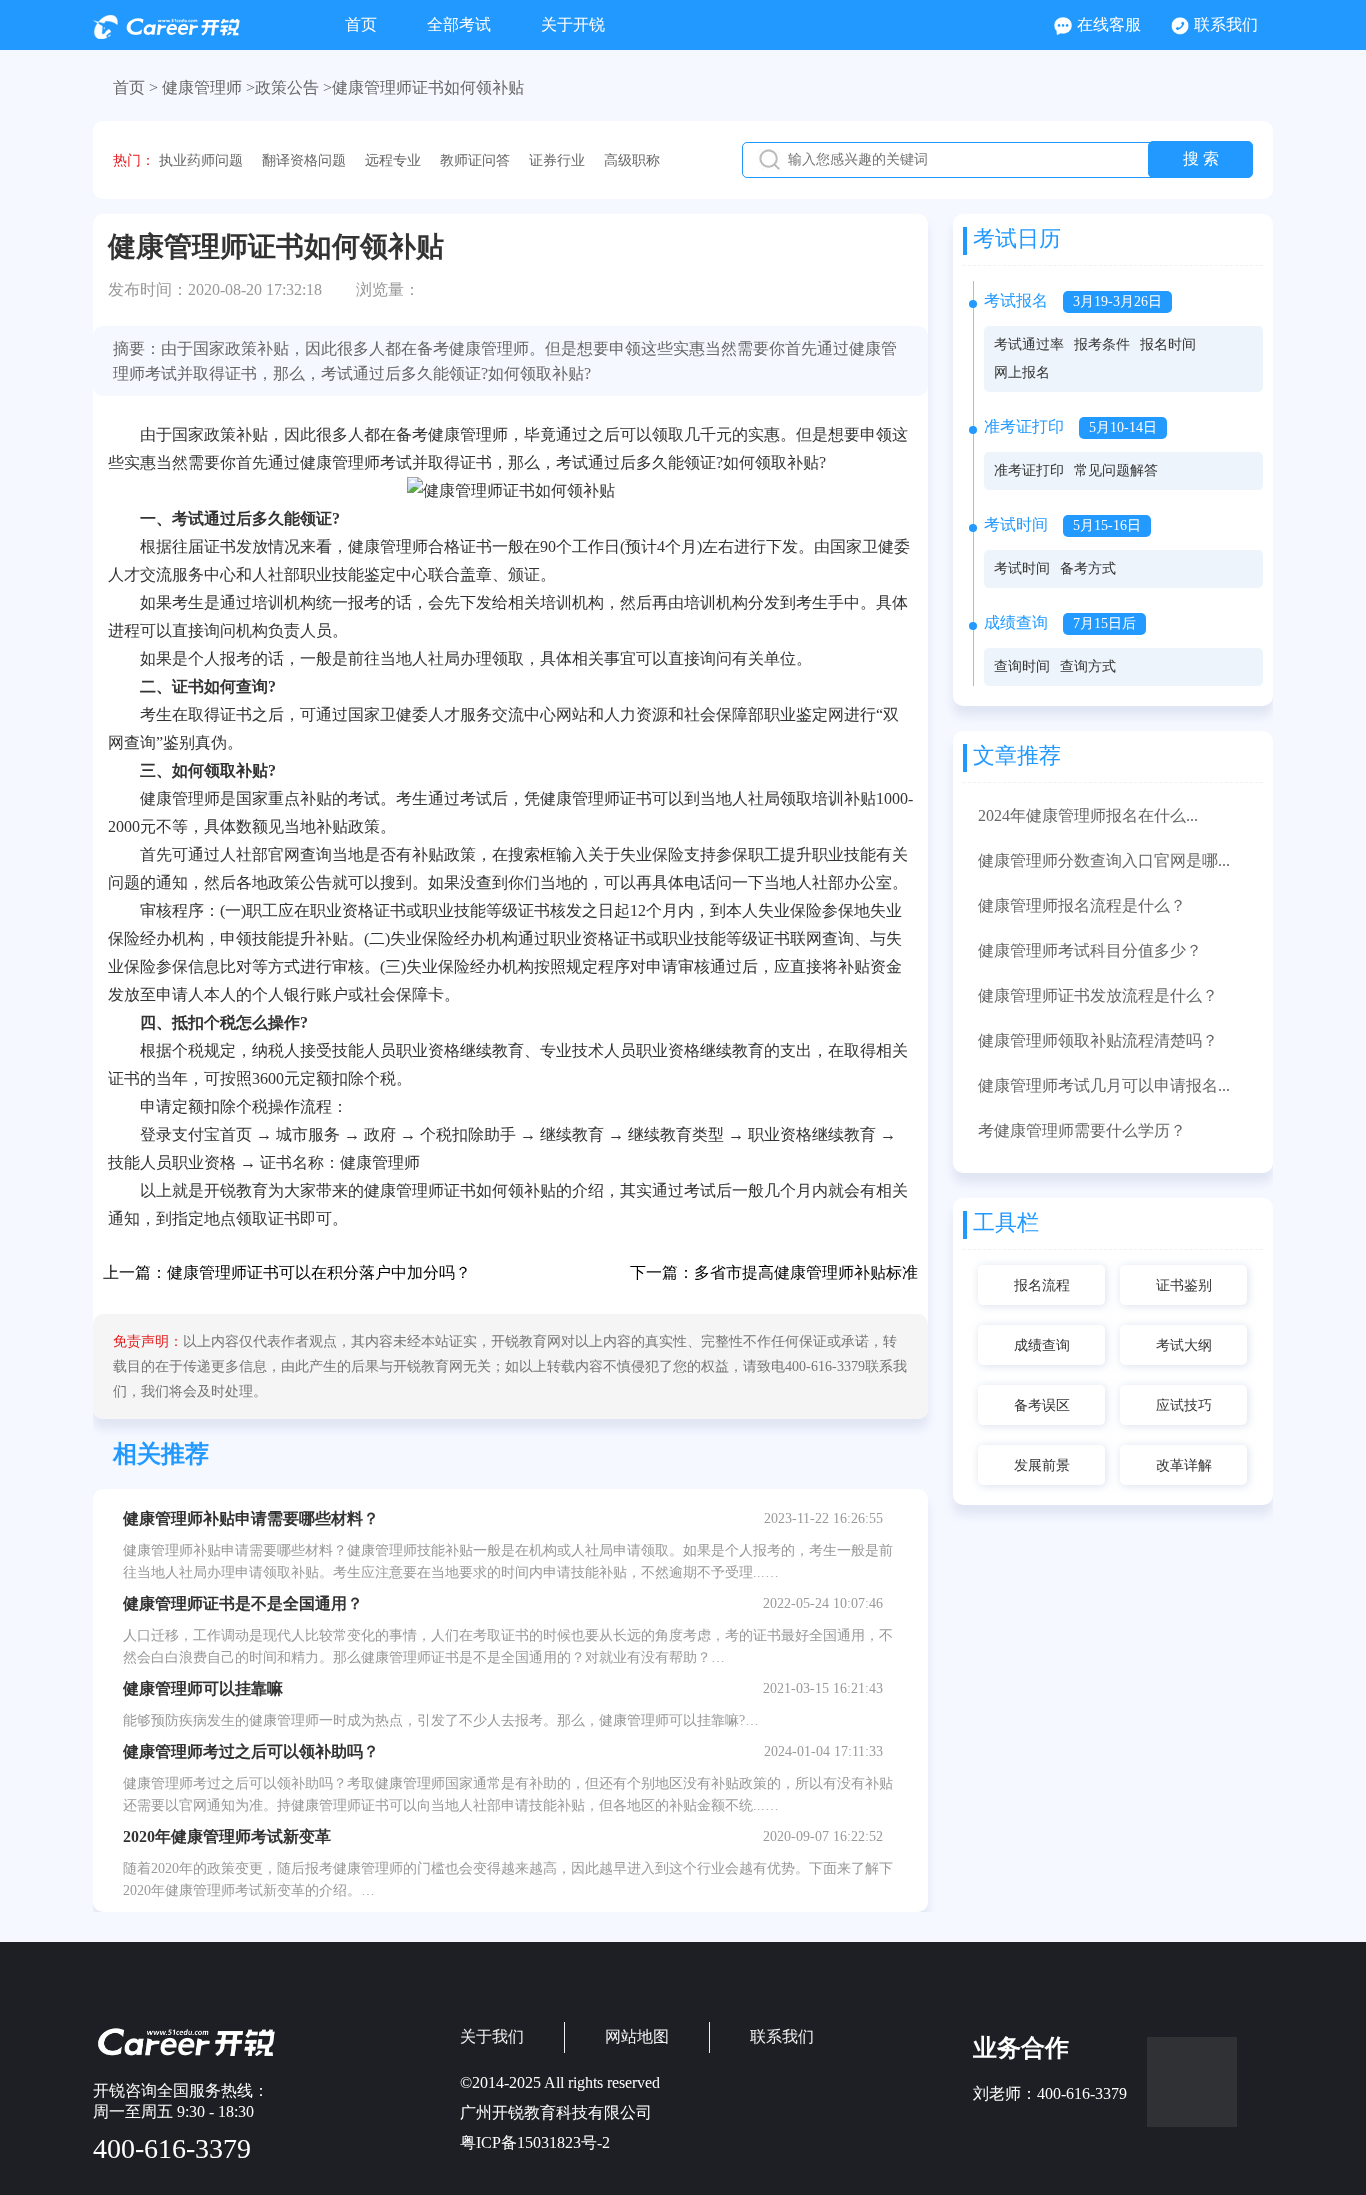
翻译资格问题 (304, 160)
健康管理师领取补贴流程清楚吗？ (1098, 1040)
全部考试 (459, 24)
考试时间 (1022, 568)
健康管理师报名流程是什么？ (1082, 905)
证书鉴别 (1184, 1285)
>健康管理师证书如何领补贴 (423, 87)
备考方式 (1088, 568)
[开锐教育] (166, 33)
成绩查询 (1042, 1345)
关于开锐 (573, 24)
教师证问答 (475, 160)
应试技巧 (1184, 1405)
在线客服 (1109, 24)
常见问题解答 (1116, 470)
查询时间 (1022, 666)
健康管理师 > (208, 87)
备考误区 (1042, 1405)
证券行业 (557, 160)
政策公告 (287, 87)
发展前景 (1042, 1465)
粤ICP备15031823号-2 (535, 2142)
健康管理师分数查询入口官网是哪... (1104, 860)
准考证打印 (1029, 470)
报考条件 (1102, 344)
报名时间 (1168, 344)
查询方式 (1088, 666)
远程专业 (393, 160)
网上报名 (1022, 372)
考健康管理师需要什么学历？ (1082, 1130)
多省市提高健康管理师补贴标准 (806, 1272)
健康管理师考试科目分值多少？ (1090, 950)
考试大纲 (1184, 1345)
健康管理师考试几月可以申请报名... (1104, 1085)
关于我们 (492, 2036)
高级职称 (632, 160)
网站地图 (637, 2036)
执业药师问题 (201, 160)
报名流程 (1042, 1285)
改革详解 (1184, 1465)
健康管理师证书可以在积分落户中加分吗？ (319, 1272)
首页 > (135, 87)
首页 (361, 24)
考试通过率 (1029, 344)
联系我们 (1226, 24)
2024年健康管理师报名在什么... (1088, 815)
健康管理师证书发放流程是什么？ (1098, 995)
